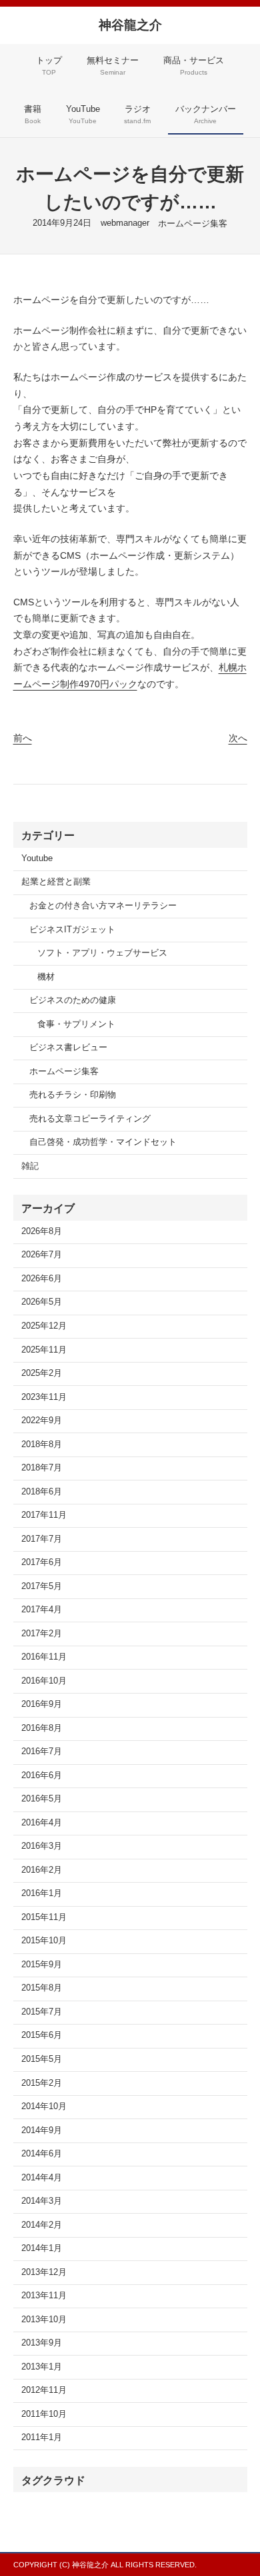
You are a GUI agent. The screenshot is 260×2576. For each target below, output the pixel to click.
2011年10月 (44, 2414)
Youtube (37, 858)
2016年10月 (44, 1681)
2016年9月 (42, 1704)
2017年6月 (42, 1562)
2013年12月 (44, 2272)
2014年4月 (42, 2178)
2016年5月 (42, 1799)
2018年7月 (42, 1468)
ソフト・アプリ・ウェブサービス (102, 953)
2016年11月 (44, 1657)
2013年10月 (44, 2320)
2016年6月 (42, 1775)
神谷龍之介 (130, 25)
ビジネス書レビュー (68, 1048)
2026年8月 (42, 1231)
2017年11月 (44, 1515)
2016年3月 (42, 1846)
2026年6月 (42, 1279)
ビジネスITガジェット (72, 930)
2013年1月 (42, 2367)
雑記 (30, 1166)
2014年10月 (44, 2106)
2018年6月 (42, 1492)
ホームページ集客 (193, 224)
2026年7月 (42, 1255)
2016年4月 (42, 1823)
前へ (23, 738)
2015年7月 (42, 2012)
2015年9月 (42, 1965)
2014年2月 (42, 2225)
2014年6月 (42, 2154)
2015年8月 (42, 1988)
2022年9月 (42, 1421)
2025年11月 (44, 1350)
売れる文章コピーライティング (90, 1119)
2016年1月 (42, 1893)
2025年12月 (44, 1326)
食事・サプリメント (76, 1024)
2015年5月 (42, 2059)
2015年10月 (44, 1941)
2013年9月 (42, 2343)
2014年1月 (42, 2248)
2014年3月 (42, 2201)
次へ (238, 738)
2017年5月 (42, 1586)
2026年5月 (42, 1302)
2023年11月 (44, 1397)
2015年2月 (42, 2083)
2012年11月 (44, 2390)
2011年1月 (42, 2437)
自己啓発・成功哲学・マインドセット (103, 1142)
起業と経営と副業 (56, 882)
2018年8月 (42, 1445)
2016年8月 (42, 1728)
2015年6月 (42, 2035)
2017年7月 (42, 1539)
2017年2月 (42, 1634)
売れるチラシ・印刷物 (73, 1095)
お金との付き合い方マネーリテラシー (103, 906)
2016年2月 (42, 1870)
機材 (46, 977)
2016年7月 (42, 1752)
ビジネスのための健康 (73, 1000)
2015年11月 (44, 1917)
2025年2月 (42, 1373)
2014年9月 (42, 2130)
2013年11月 (44, 2296)
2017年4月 (42, 1610)
